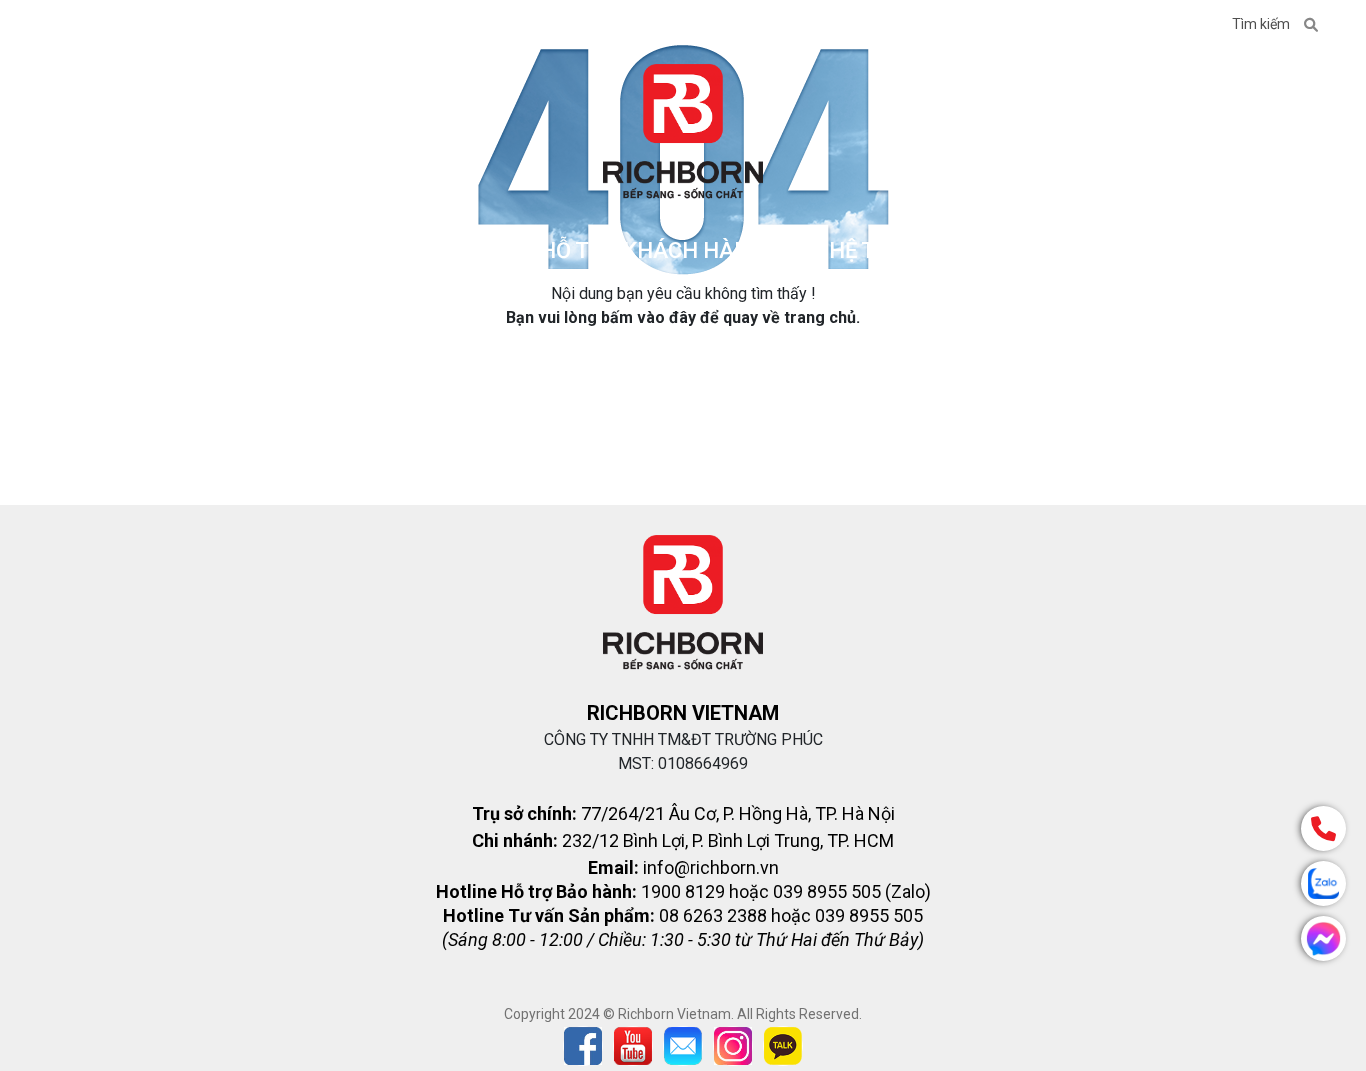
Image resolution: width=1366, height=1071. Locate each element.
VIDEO (253, 26)
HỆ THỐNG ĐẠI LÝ (917, 250)
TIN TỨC (180, 26)
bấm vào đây (648, 317)
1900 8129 (1164, 24)
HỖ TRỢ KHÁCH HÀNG (652, 250)
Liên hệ (1063, 26)
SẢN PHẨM (419, 250)
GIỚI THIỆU (90, 26)
